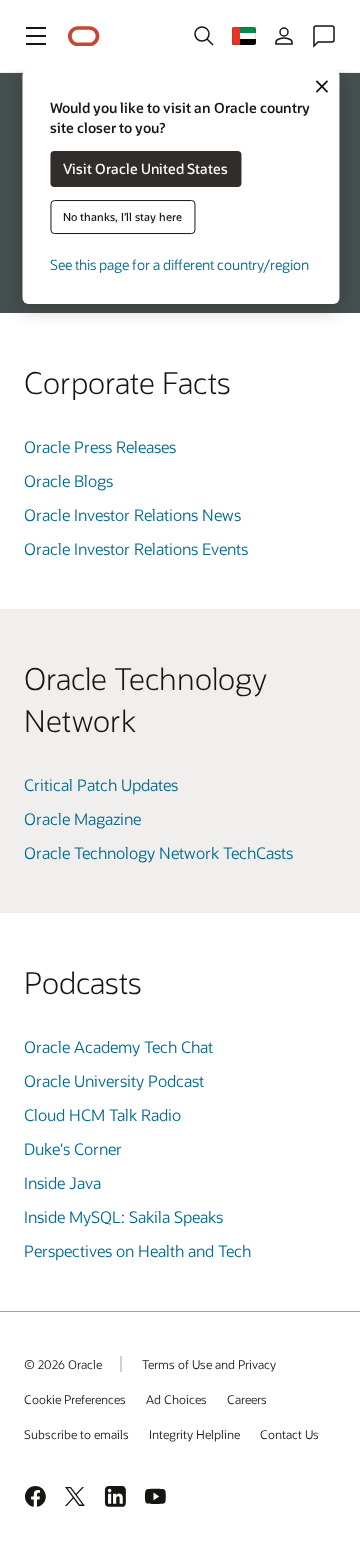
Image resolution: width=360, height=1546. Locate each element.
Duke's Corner (73, 1148)
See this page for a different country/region (179, 264)
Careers (247, 1399)
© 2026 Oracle (63, 1364)
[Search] (204, 36)
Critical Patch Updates (101, 784)
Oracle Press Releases (100, 446)
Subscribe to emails (76, 1434)
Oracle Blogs (68, 480)
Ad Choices (176, 1399)
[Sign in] (284, 36)
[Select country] (244, 36)
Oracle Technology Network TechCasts (158, 852)
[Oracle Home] (84, 36)
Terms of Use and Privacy (209, 1364)
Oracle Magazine (82, 818)
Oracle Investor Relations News (132, 514)
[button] (36, 36)
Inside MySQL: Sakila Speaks (123, 1216)
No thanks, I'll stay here (122, 216)
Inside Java (62, 1182)
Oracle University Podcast (114, 1080)
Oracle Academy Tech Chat (118, 1046)
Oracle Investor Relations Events (136, 548)
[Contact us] (324, 36)
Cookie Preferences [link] (75, 1399)
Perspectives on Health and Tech (137, 1250)
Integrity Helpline (194, 1434)
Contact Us (289, 1434)
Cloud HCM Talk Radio (102, 1114)
